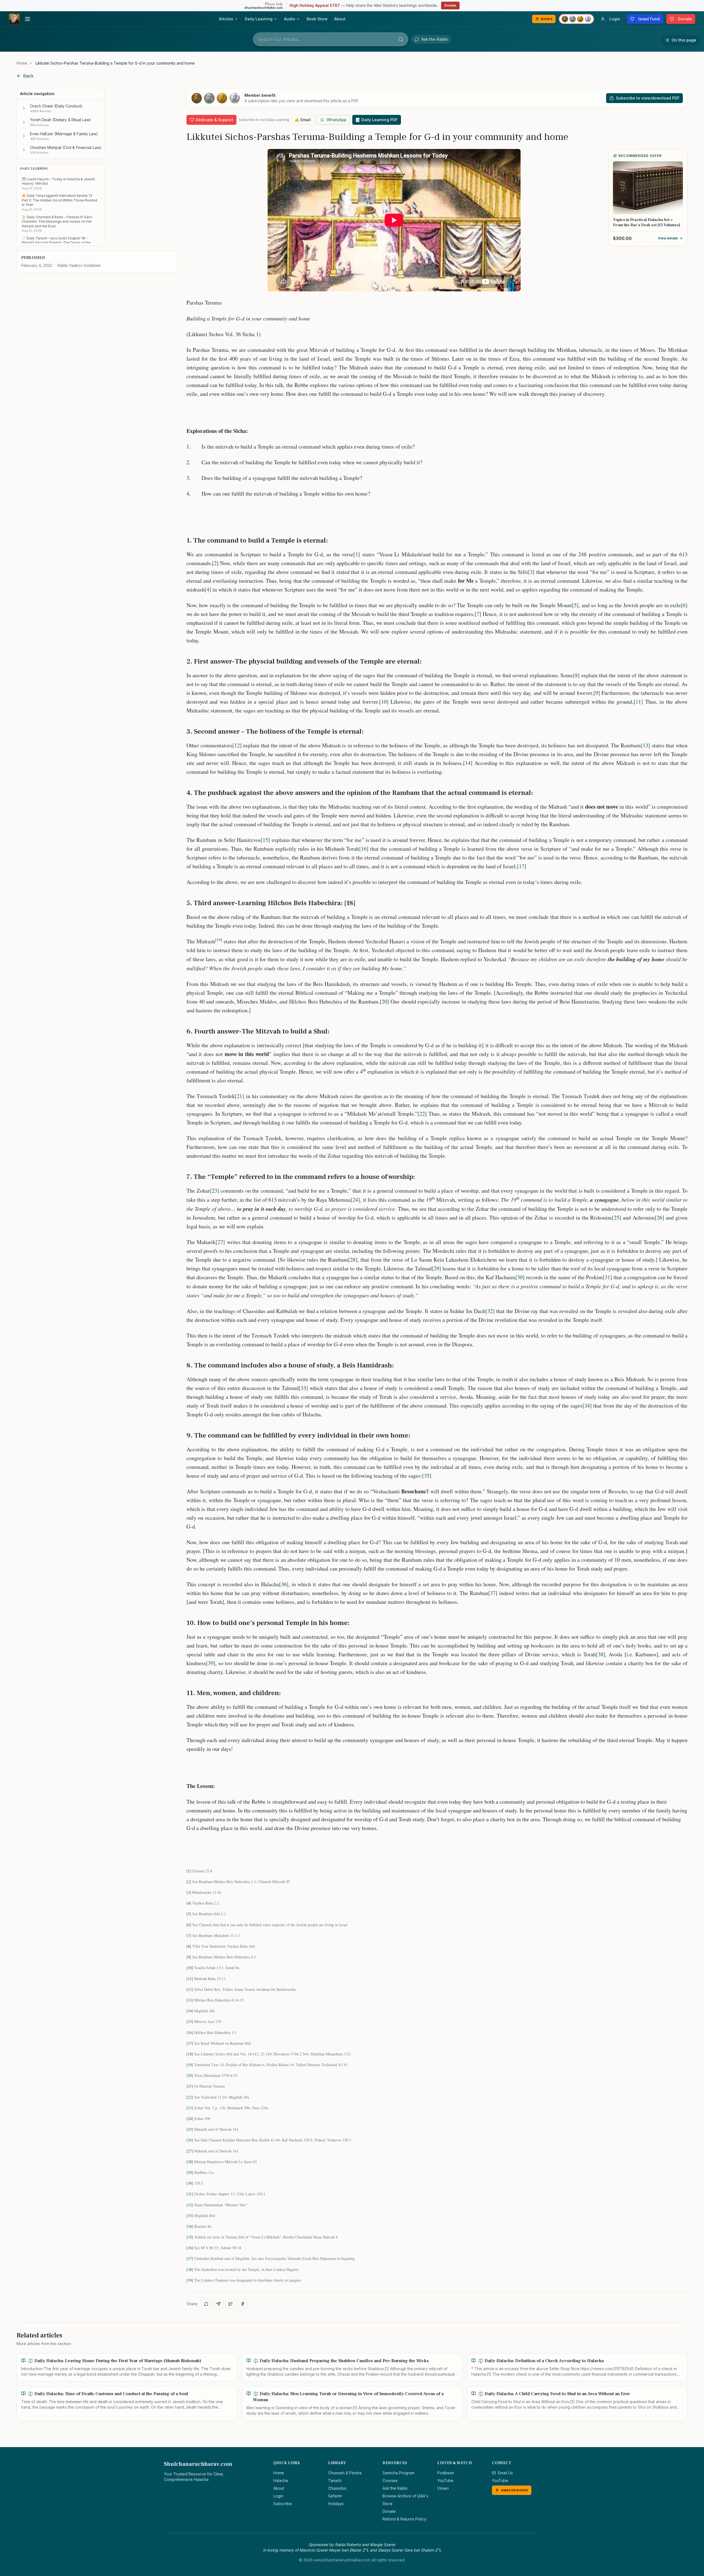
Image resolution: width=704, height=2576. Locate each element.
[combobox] (331, 39)
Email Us (505, 2473)
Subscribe (283, 2504)
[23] (215, 1191)
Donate (450, 5)
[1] (357, 554)
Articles (226, 19)
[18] (190, 2054)
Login (278, 2496)
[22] (422, 1114)
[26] (659, 1217)
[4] (208, 589)
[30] (520, 1277)
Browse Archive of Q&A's (405, 2496)
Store (387, 2504)
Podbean (446, 2473)
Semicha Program (398, 2473)
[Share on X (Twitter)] (230, 2304)
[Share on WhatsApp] (206, 2304)
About (340, 19)
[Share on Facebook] (243, 2304)
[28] (353, 1260)
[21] (240, 1096)
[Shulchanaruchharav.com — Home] (14, 19)
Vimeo (443, 2488)
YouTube (445, 2480)
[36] (284, 1584)
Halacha (281, 2480)
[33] (303, 1388)
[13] (645, 745)
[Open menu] (28, 19)
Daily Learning (259, 19)
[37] (493, 1593)
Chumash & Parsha (345, 2473)
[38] (601, 1654)
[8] (576, 675)
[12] (237, 745)
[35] (427, 1476)
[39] (211, 1663)
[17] (522, 866)
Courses (390, 2480)
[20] (384, 1001)
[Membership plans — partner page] (576, 19)
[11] (638, 702)
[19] (190, 2065)
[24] (355, 1200)
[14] (468, 763)
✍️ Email (303, 120)
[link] (115, 63)
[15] (265, 840)
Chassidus (337, 2488)
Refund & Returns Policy (404, 2519)
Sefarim (335, 2496)
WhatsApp (337, 120)
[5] (575, 605)
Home (22, 63)
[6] (684, 605)
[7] (478, 614)
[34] (587, 1406)
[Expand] (24, 108)
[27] (220, 1242)
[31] (607, 1277)
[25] (617, 1217)
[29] (436, 1268)
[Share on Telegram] (218, 2304)
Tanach (335, 2480)
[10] (384, 702)
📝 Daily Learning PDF (377, 120)
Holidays (336, 2504)
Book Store (317, 19)
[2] (215, 563)
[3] (531, 572)
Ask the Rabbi (395, 2488)
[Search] (401, 39)
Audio (290, 19)
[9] (597, 693)
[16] (364, 849)
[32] (490, 1311)
